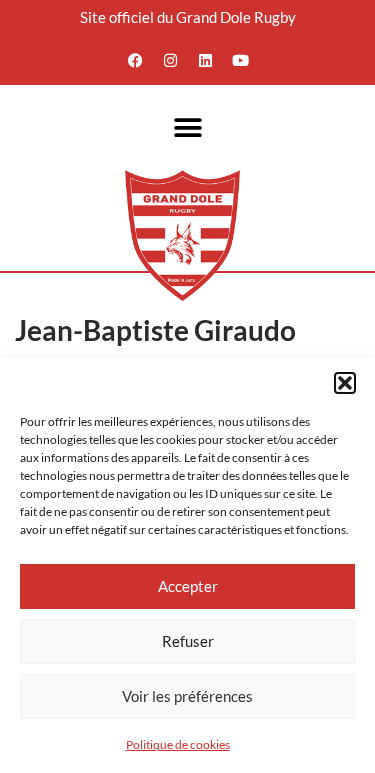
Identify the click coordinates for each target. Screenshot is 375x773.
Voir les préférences (187, 696)
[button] (345, 383)
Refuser (188, 641)
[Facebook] (135, 60)
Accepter (188, 586)
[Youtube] (240, 60)
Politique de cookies (178, 744)
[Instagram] (170, 60)
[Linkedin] (205, 60)
